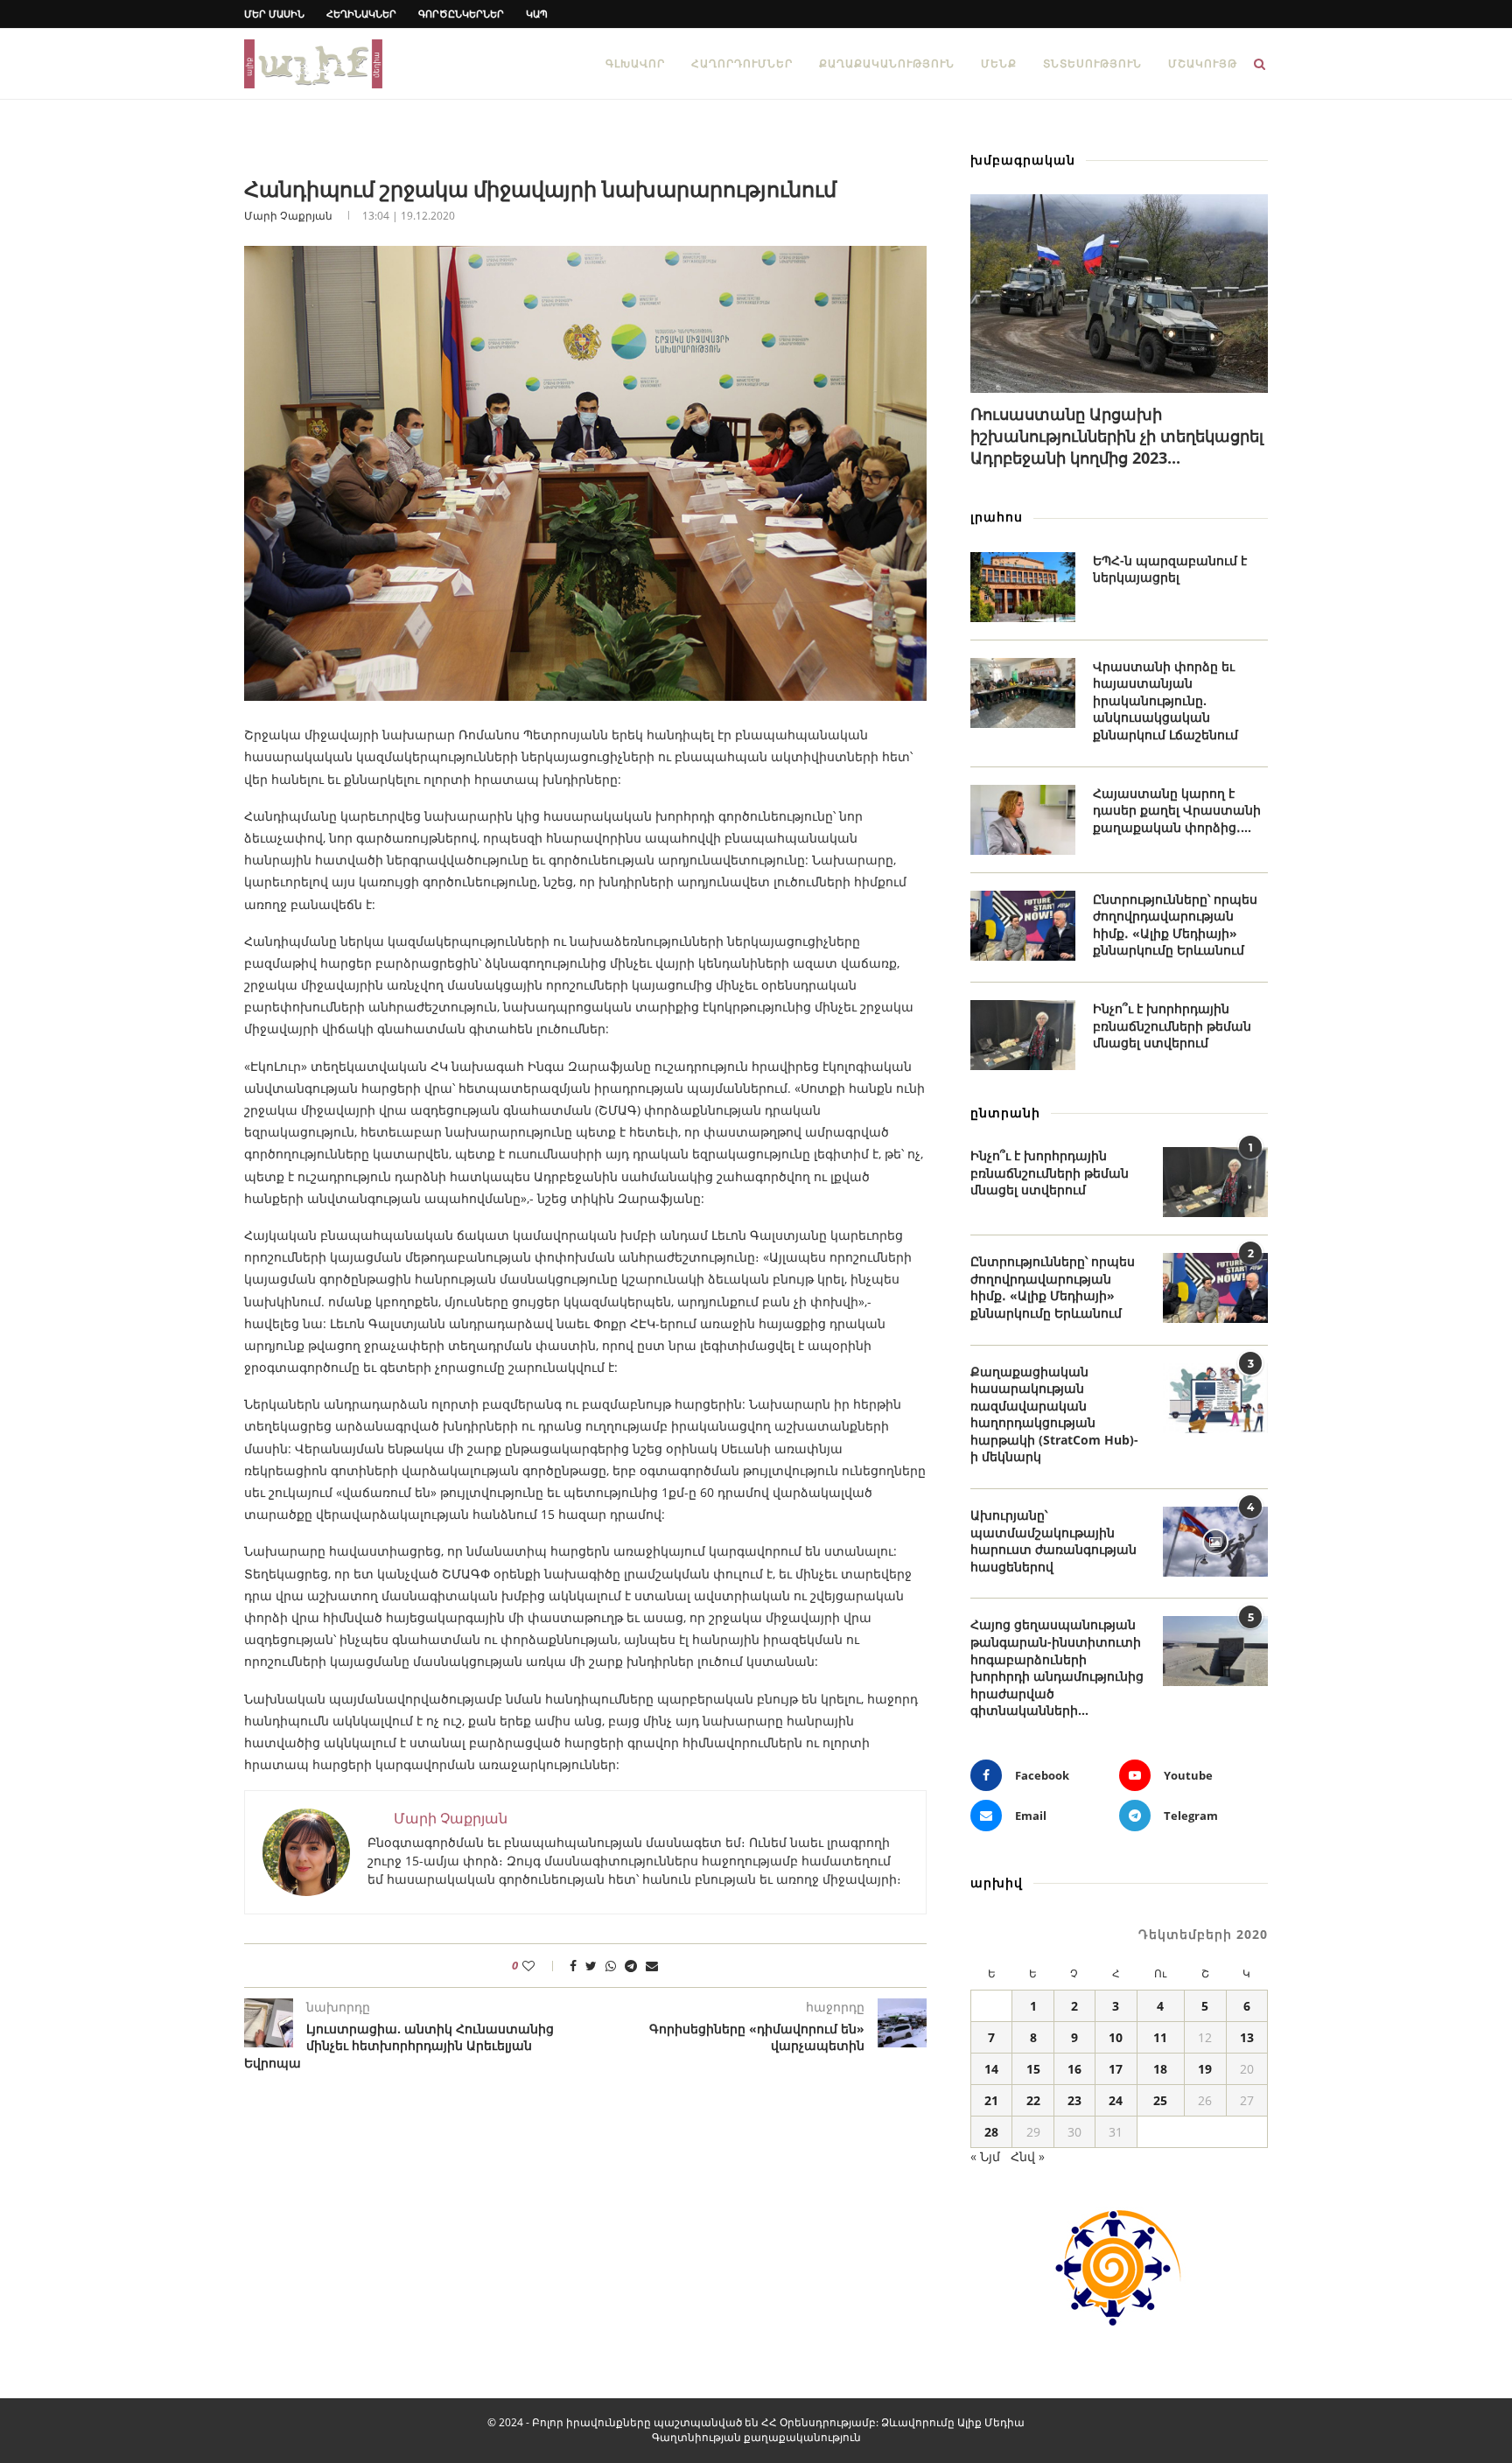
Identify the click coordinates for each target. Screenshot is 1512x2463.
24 (1116, 2100)
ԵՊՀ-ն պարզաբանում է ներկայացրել (1170, 569)
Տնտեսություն (1092, 63)
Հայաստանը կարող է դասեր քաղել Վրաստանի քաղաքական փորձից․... (1177, 810)
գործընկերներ (461, 14)
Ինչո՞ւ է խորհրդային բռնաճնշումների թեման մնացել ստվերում (1172, 1025)
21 (991, 2100)
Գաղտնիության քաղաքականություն (756, 2437)
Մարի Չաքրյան (288, 216)
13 (1247, 2037)
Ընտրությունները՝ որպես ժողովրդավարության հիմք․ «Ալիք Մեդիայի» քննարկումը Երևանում (1175, 925)
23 (1074, 2100)
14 (991, 2069)
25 (1160, 2100)
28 (991, 2132)
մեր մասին (274, 14)
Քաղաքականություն (887, 63)
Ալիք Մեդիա (991, 2422)
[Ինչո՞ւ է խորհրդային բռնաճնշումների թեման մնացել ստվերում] (1023, 1035)
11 (1160, 2037)
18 (1160, 2069)
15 (1033, 2069)
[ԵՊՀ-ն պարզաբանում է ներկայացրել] (1023, 587)
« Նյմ (985, 2156)
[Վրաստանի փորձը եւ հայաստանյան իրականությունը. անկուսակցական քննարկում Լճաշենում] (1023, 693)
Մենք (999, 63)
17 (1116, 2069)
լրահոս (997, 517)
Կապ (537, 14)
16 (1074, 2069)
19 (1205, 2069)
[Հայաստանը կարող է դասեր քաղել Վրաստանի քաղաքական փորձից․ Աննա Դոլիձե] (1023, 820)
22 (1033, 2100)
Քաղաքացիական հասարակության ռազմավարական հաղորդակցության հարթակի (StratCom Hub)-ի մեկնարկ (1054, 1414)
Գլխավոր (635, 63)
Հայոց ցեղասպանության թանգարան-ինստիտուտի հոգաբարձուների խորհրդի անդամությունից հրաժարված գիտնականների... (1057, 1667)
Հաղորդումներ (742, 63)
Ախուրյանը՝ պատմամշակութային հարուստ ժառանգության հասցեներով (1053, 1541)
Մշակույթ (1203, 63)
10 (1116, 2037)
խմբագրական (1023, 160)
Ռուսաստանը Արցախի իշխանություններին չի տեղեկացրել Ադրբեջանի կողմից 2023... (1117, 436)
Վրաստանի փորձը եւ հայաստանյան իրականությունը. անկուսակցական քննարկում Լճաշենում (1165, 700)
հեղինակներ (361, 14)
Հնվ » (1028, 2156)
